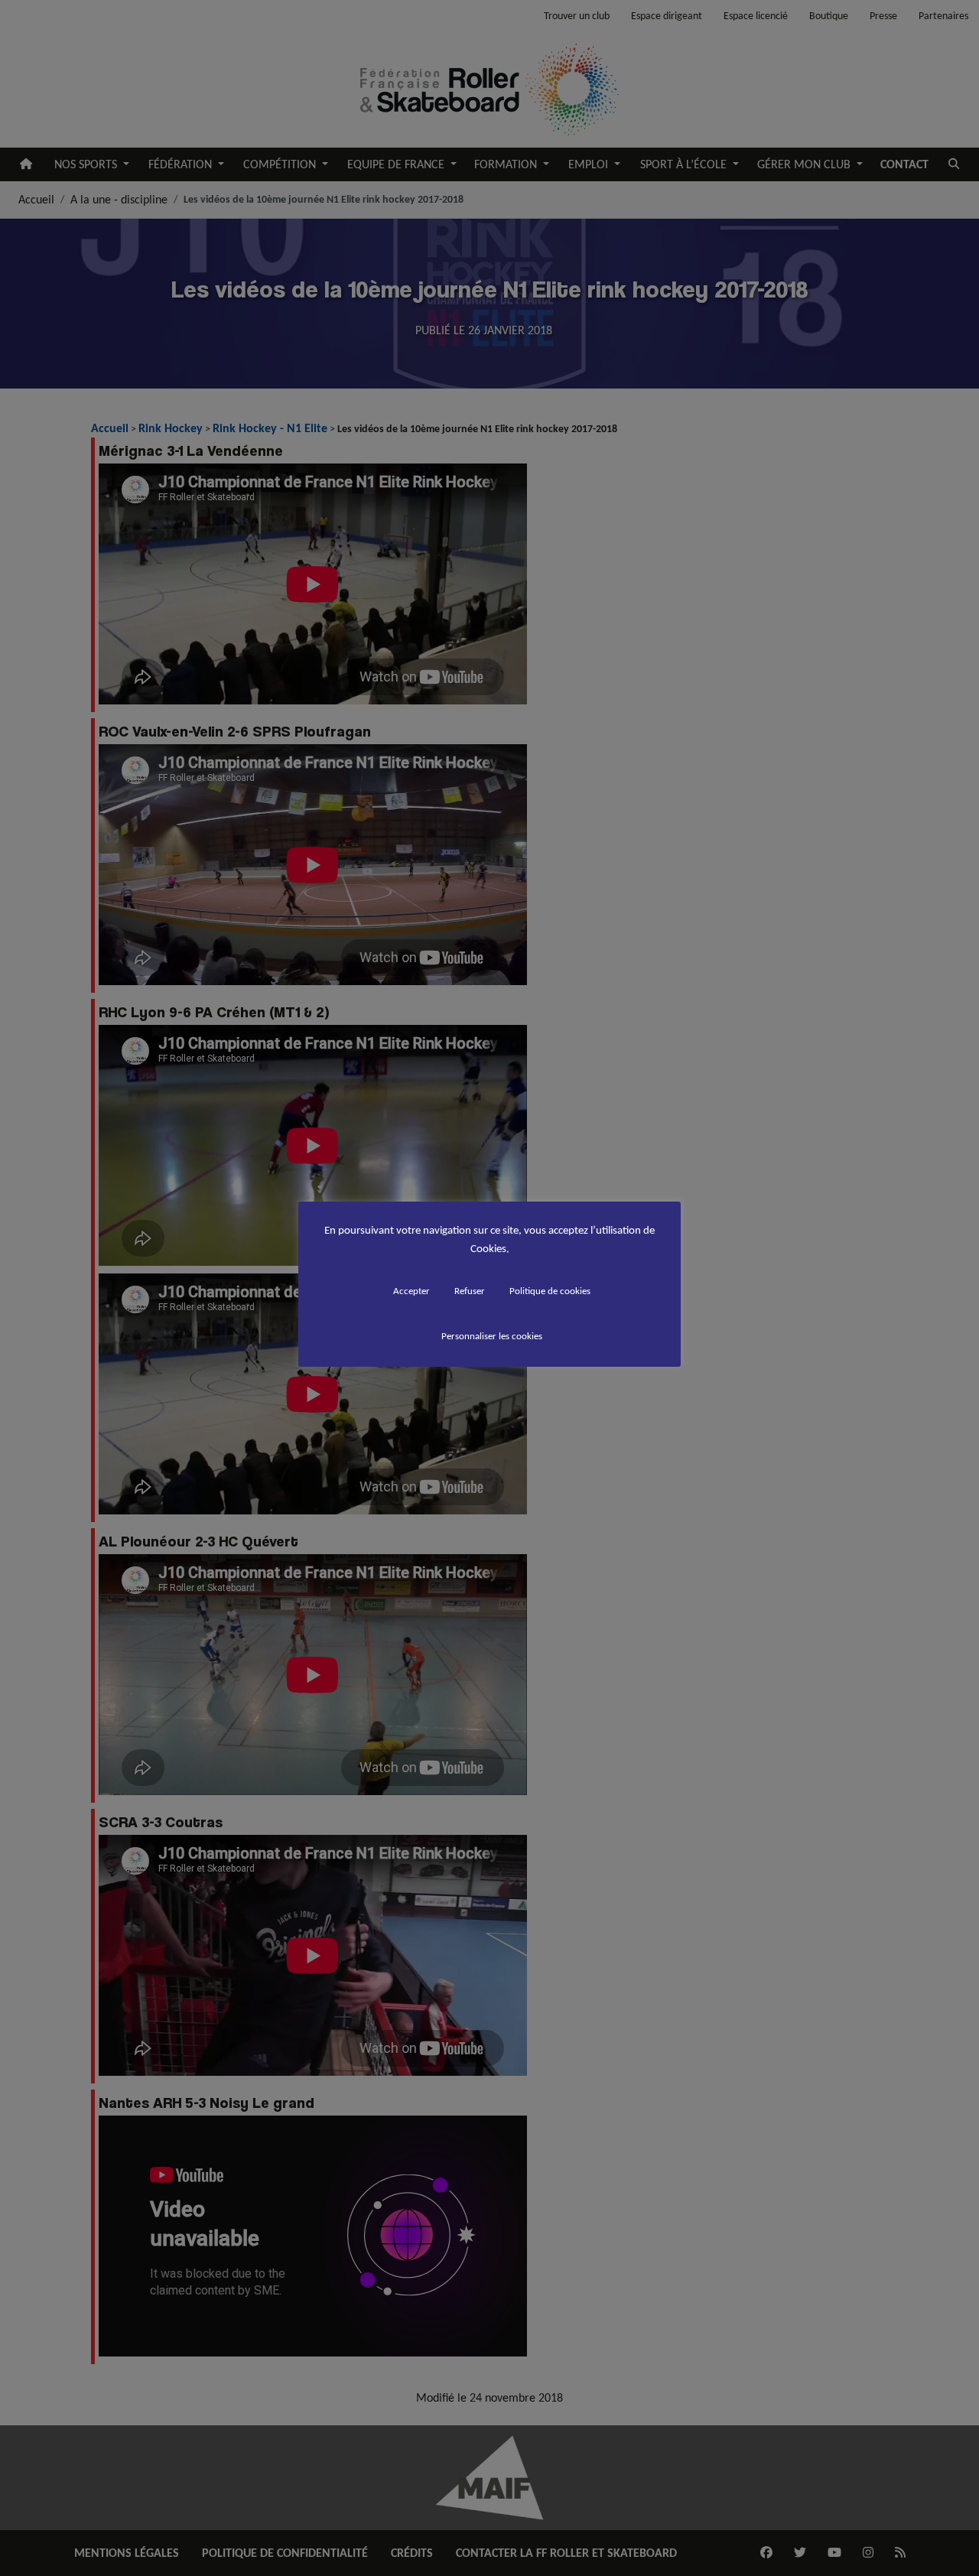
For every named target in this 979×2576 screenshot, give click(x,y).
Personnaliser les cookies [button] (492, 1336)
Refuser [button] (470, 1291)
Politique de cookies (550, 1291)
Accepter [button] (411, 1291)
